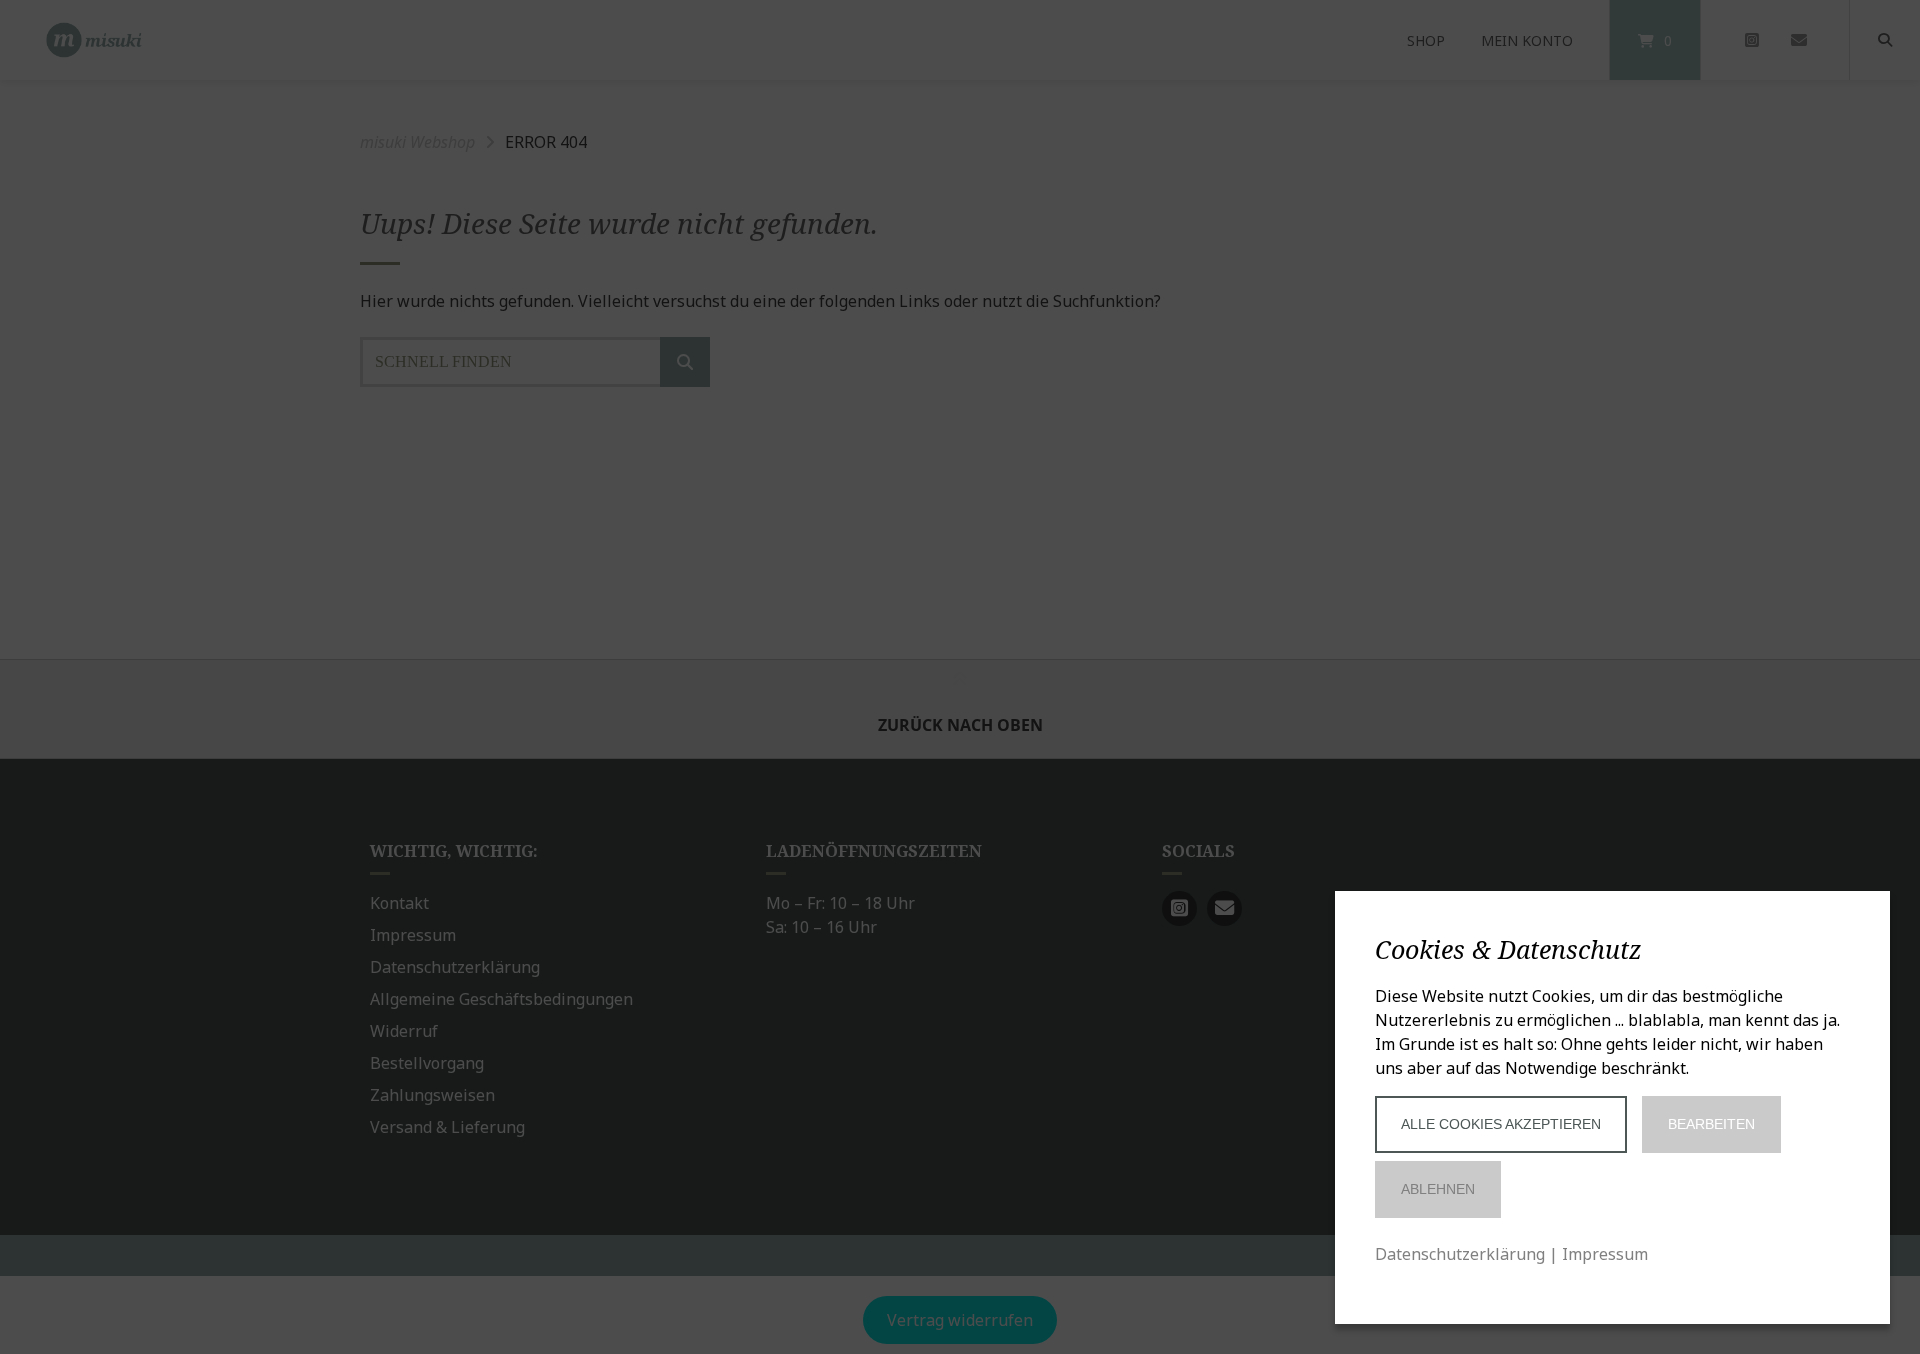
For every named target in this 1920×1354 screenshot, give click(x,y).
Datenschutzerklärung (1460, 1254)
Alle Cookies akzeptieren (1501, 1124)
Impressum (1605, 1254)
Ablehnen (1438, 1189)
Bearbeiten (1711, 1124)
